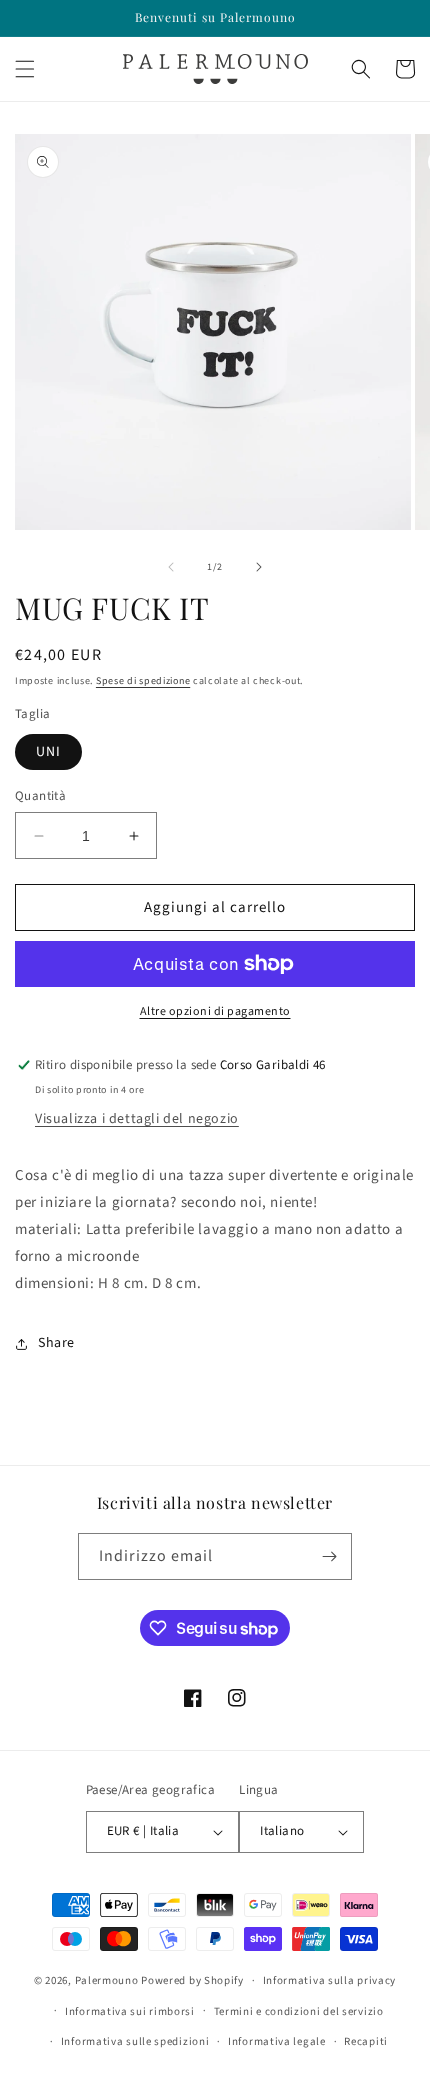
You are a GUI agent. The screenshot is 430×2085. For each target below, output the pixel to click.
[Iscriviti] (329, 1556)
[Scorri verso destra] (259, 567)
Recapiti (366, 2041)
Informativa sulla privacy (330, 1980)
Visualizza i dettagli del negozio (137, 1119)
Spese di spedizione (143, 681)
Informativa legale (277, 2041)
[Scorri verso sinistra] (171, 567)
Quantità (40, 796)
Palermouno (107, 1980)
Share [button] (56, 1343)
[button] (25, 69)
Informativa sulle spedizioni (135, 2041)
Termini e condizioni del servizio (299, 2011)
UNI (48, 752)
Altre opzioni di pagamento (215, 1011)
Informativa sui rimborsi (130, 2011)
